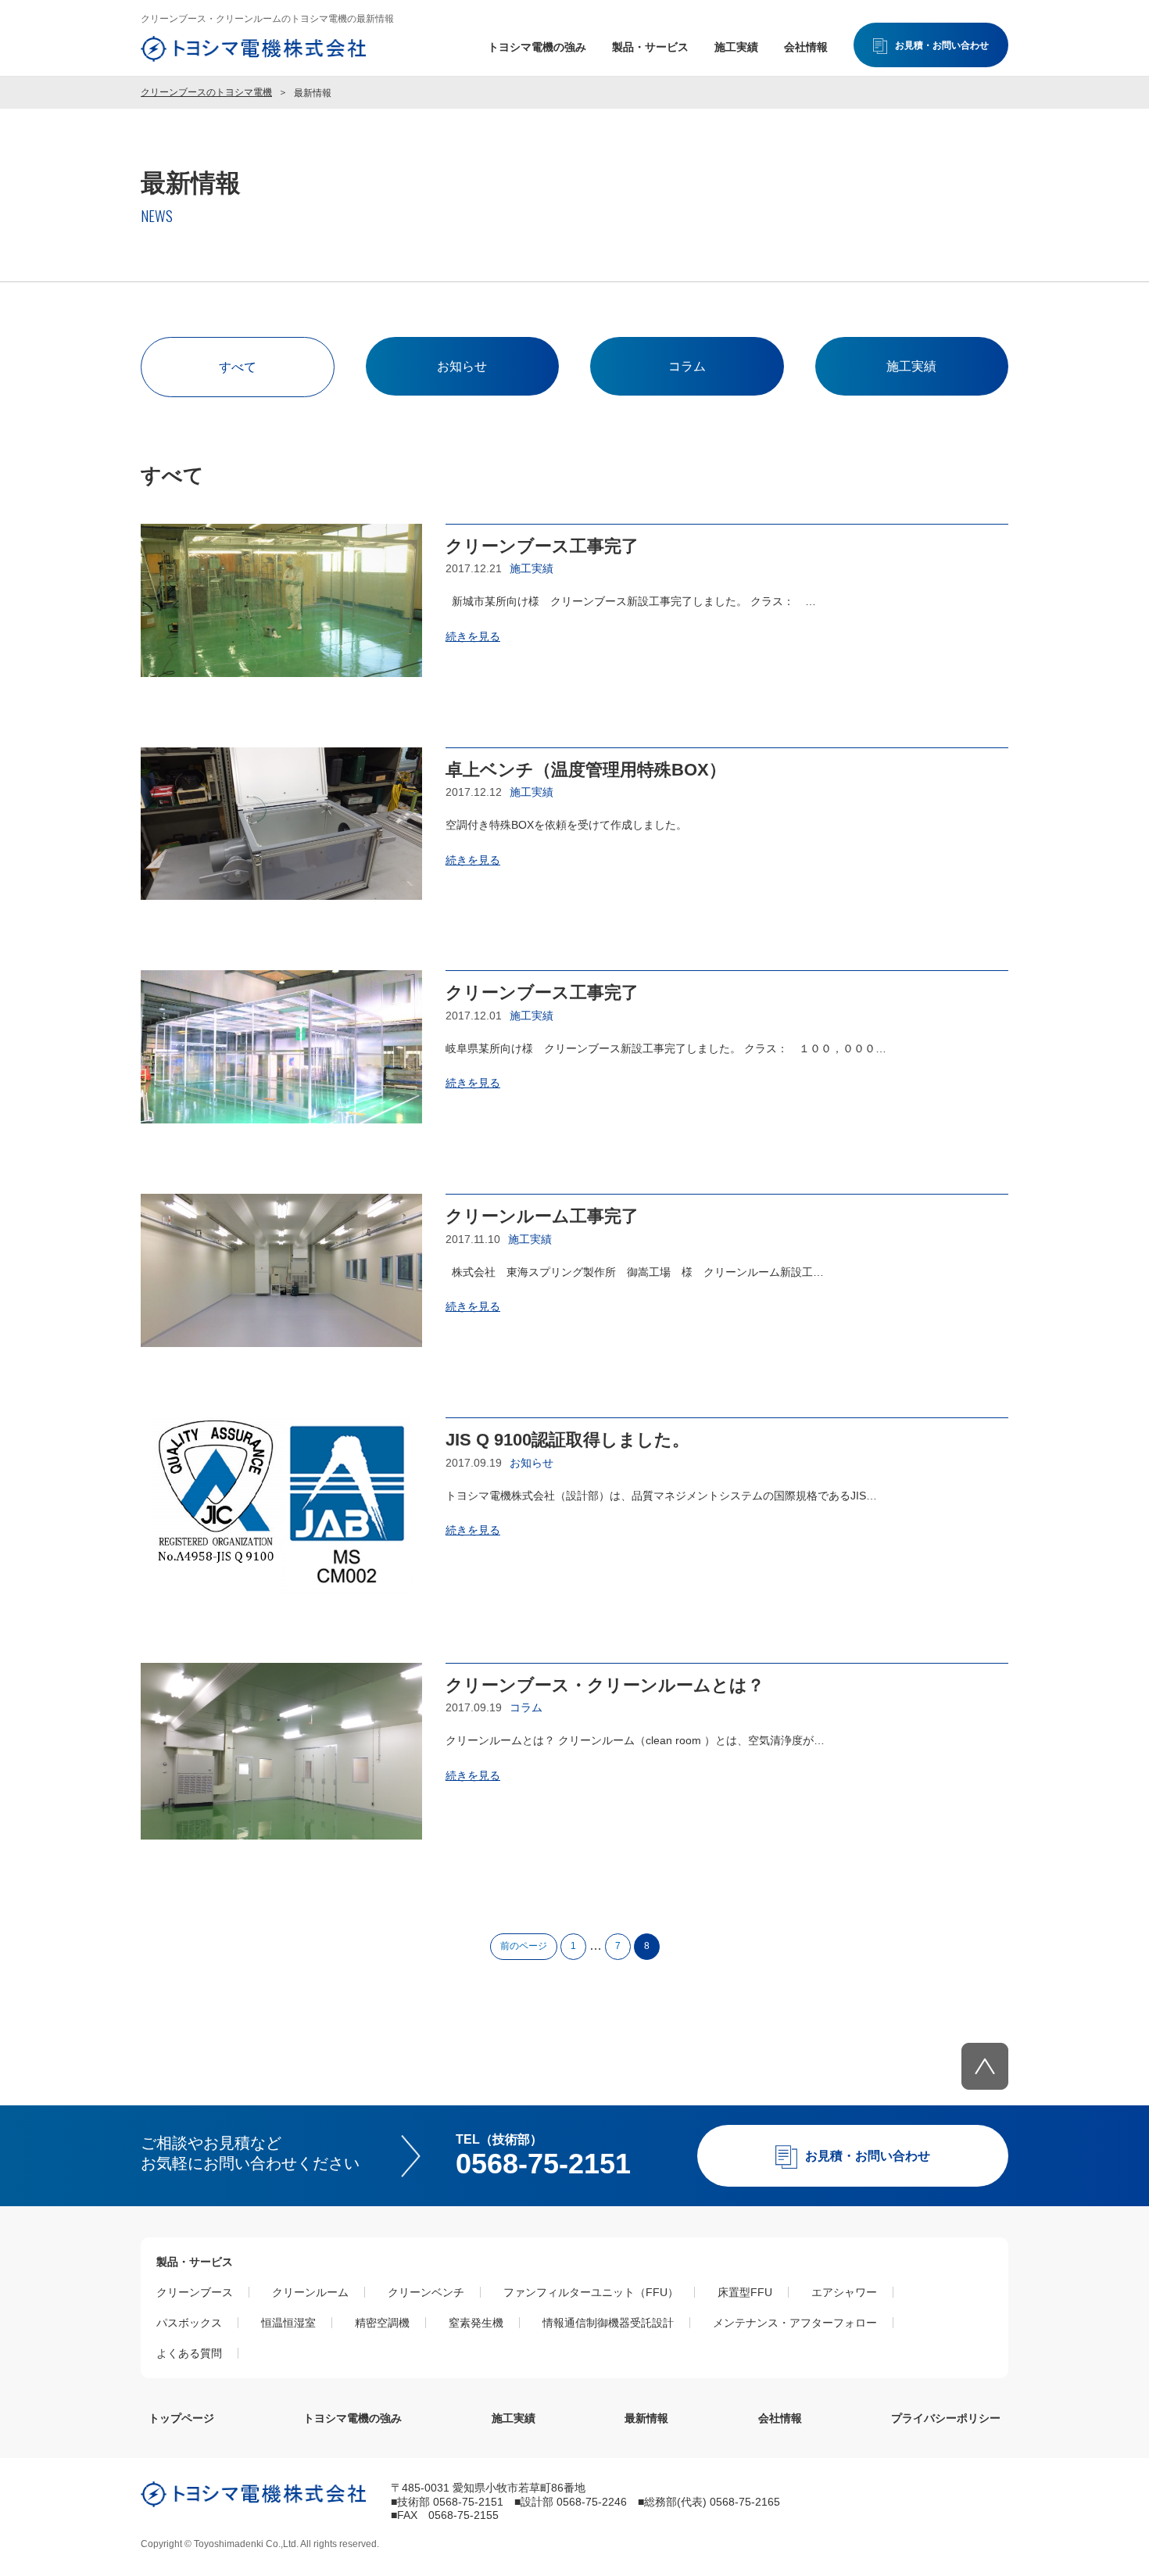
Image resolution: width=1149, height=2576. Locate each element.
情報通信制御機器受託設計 (608, 2323)
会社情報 (806, 47)
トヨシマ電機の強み (537, 47)
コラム (687, 366)
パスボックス (189, 2323)
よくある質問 (189, 2353)
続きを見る (473, 636)
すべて (238, 367)
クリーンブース (195, 2292)
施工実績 (736, 47)
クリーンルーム (310, 2292)
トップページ (181, 2418)
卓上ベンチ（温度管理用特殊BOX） (586, 770)
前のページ (524, 1946)
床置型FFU (745, 2292)
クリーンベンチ (426, 2292)
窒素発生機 (476, 2323)
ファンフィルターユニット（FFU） (591, 2292)
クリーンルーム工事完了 (542, 1216)
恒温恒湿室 (288, 2323)
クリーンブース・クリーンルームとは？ (614, 1685)
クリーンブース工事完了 (542, 546)
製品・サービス (650, 47)
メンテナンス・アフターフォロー (795, 2323)
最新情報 (646, 2418)
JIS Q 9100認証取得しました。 (567, 1440)
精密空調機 (382, 2323)
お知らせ (462, 366)
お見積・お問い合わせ (942, 45)
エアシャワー (844, 2292)
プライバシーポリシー (946, 2418)
